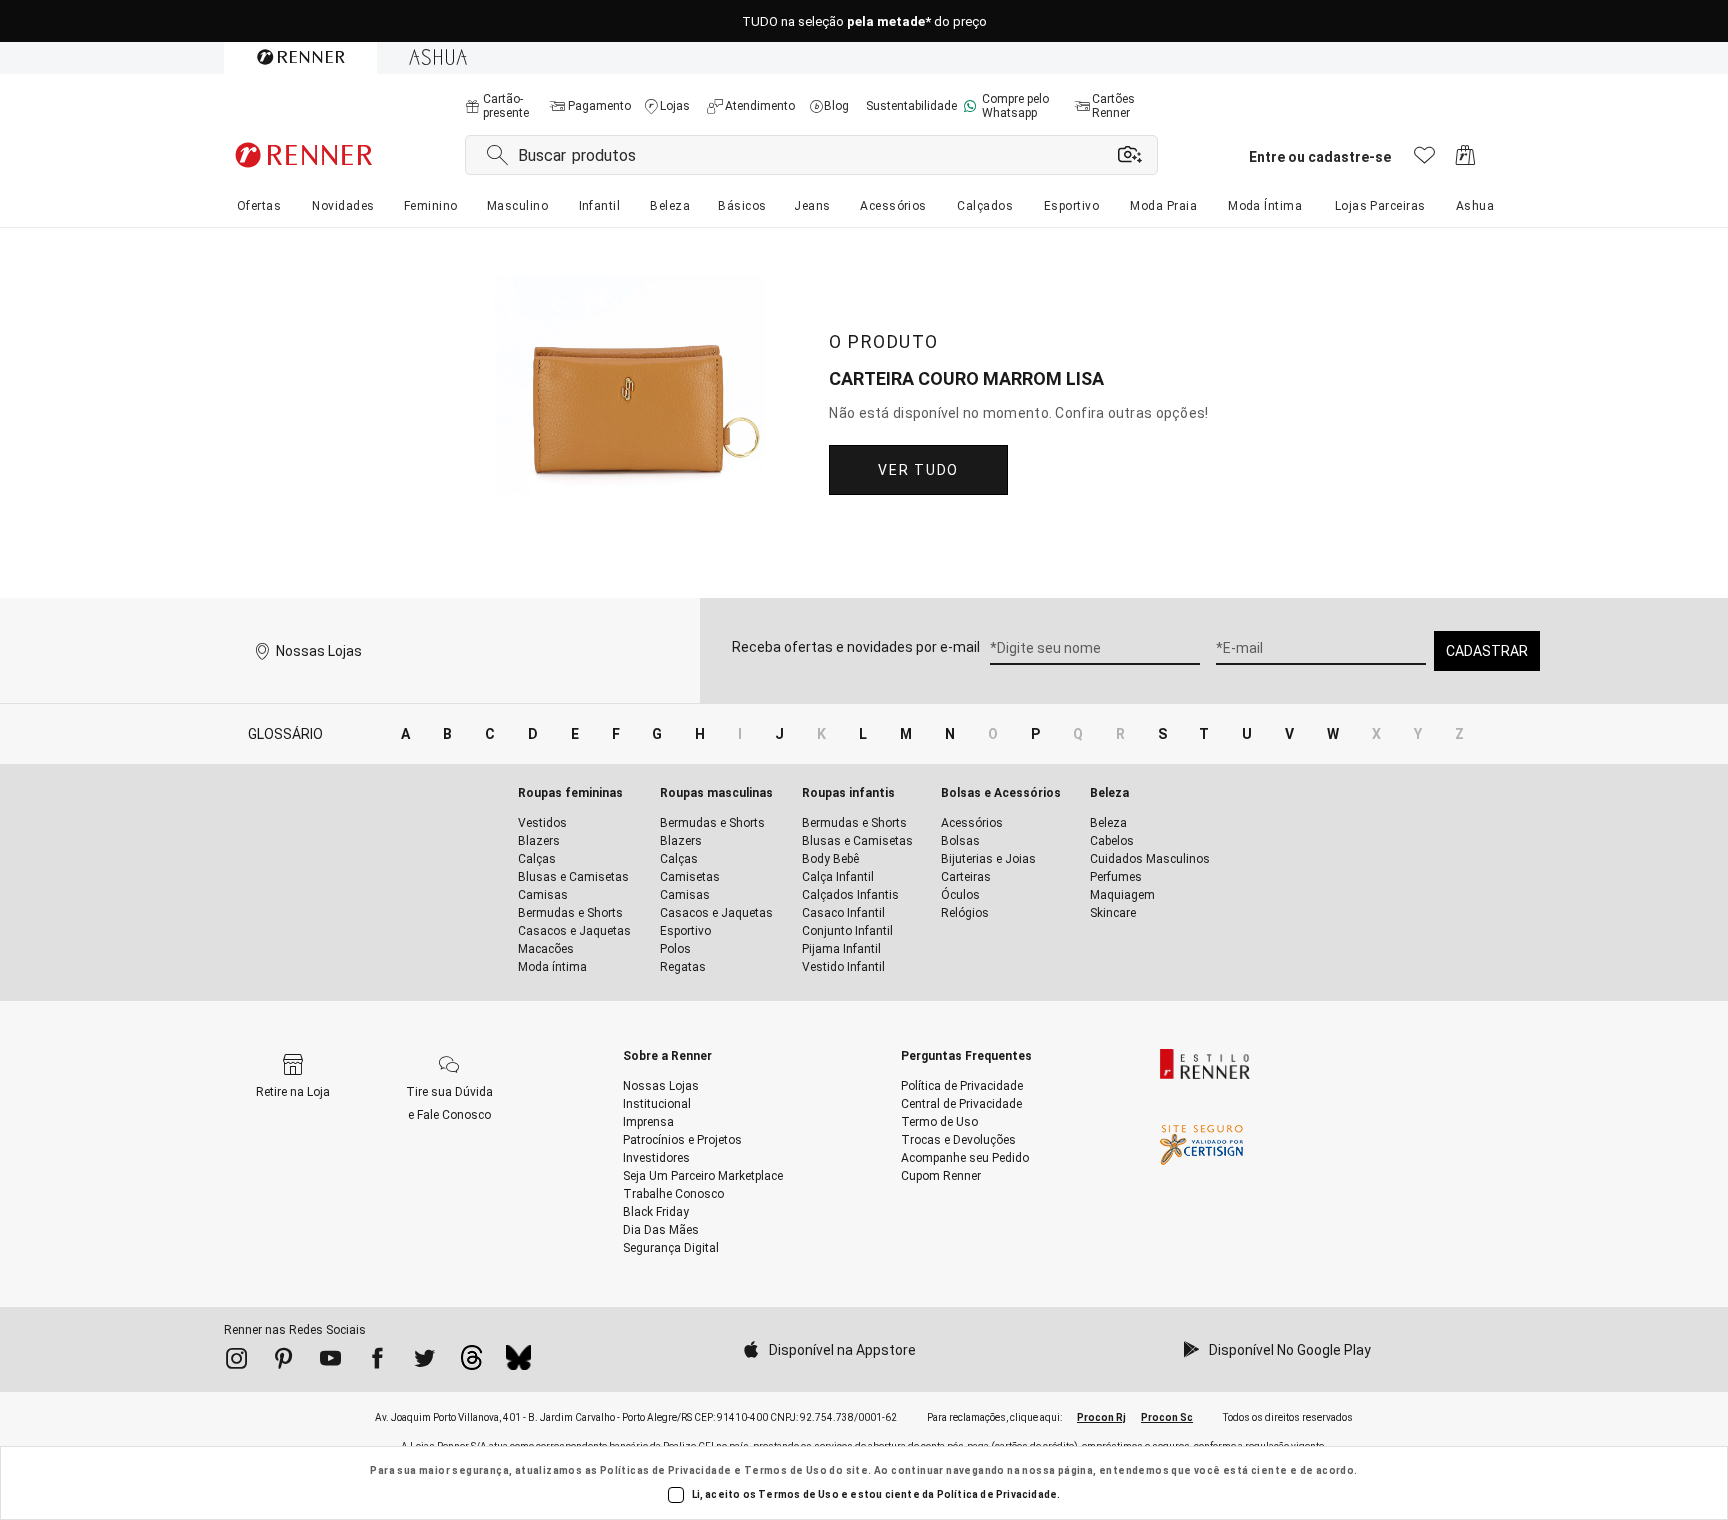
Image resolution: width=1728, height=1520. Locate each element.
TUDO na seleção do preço (864, 21)
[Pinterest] (283, 1362)
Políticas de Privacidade (666, 1470)
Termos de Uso (785, 1470)
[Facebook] (377, 1362)
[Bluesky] (518, 1363)
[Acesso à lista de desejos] (1424, 160)
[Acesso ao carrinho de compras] (1465, 160)
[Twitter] (424, 1362)
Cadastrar (1487, 651)
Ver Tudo (918, 470)
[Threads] (471, 1363)
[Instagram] (236, 1362)
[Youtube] (330, 1362)
